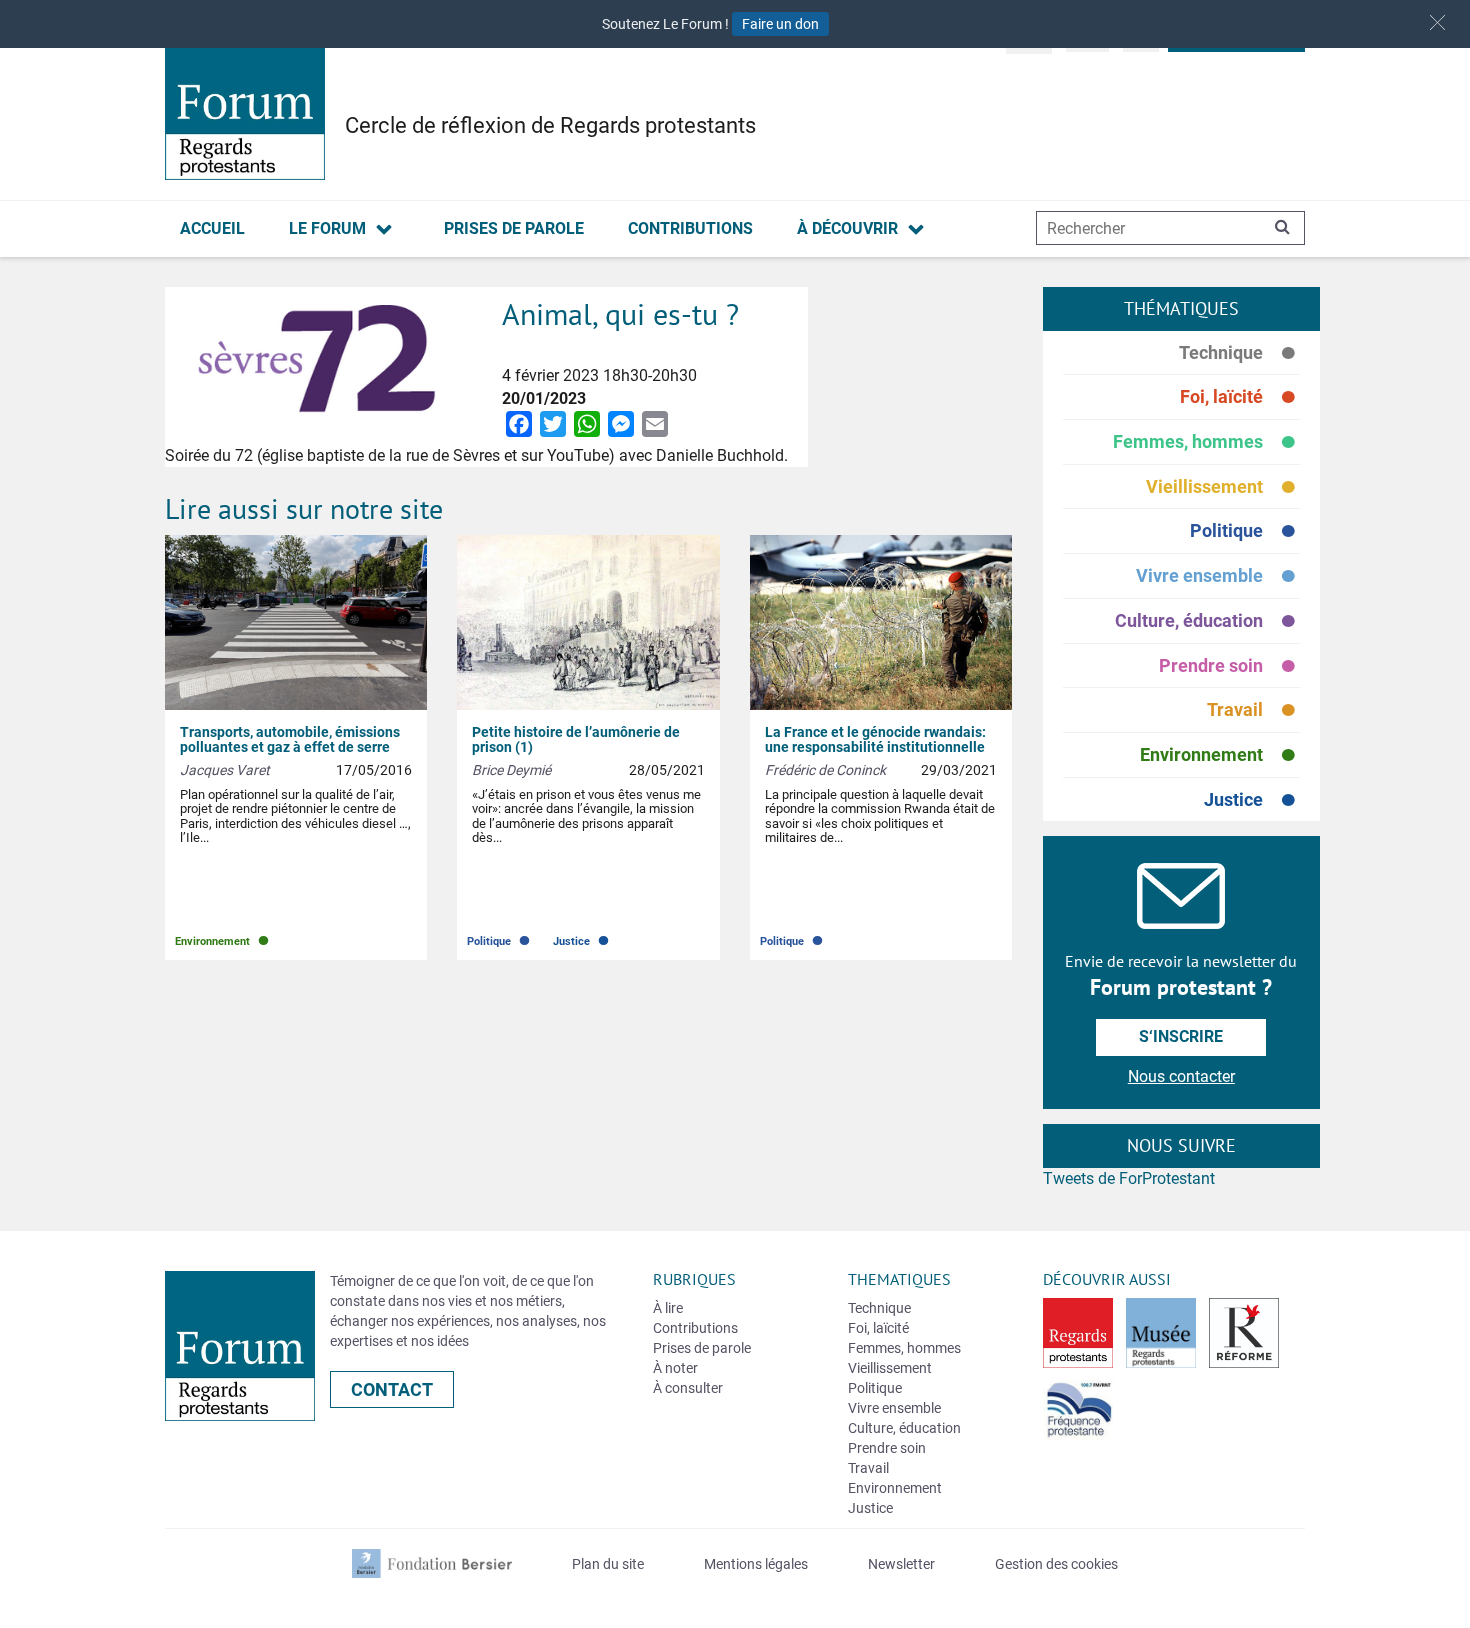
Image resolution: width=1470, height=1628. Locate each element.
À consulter (688, 1388)
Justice (1252, 800)
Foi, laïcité (1240, 397)
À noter (675, 1368)
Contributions (690, 228)
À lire (668, 1308)
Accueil (212, 228)
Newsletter (901, 1564)
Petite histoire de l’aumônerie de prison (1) (576, 739)
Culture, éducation (1207, 621)
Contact (392, 1389)
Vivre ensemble (1218, 576)
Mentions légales (756, 1564)
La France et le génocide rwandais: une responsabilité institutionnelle (875, 739)
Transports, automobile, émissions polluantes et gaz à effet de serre (290, 739)
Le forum (327, 228)
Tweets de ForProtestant (1129, 1178)
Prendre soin (1229, 666)
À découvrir (847, 228)
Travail (1253, 710)
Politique (1245, 531)
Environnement (1220, 755)
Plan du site (608, 1564)
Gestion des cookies (1056, 1564)
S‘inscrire (1181, 1036)
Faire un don (780, 24)
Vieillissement (1223, 487)
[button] (1437, 22)
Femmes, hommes (1206, 442)
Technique (1239, 353)
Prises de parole (514, 228)
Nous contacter (1181, 1076)
